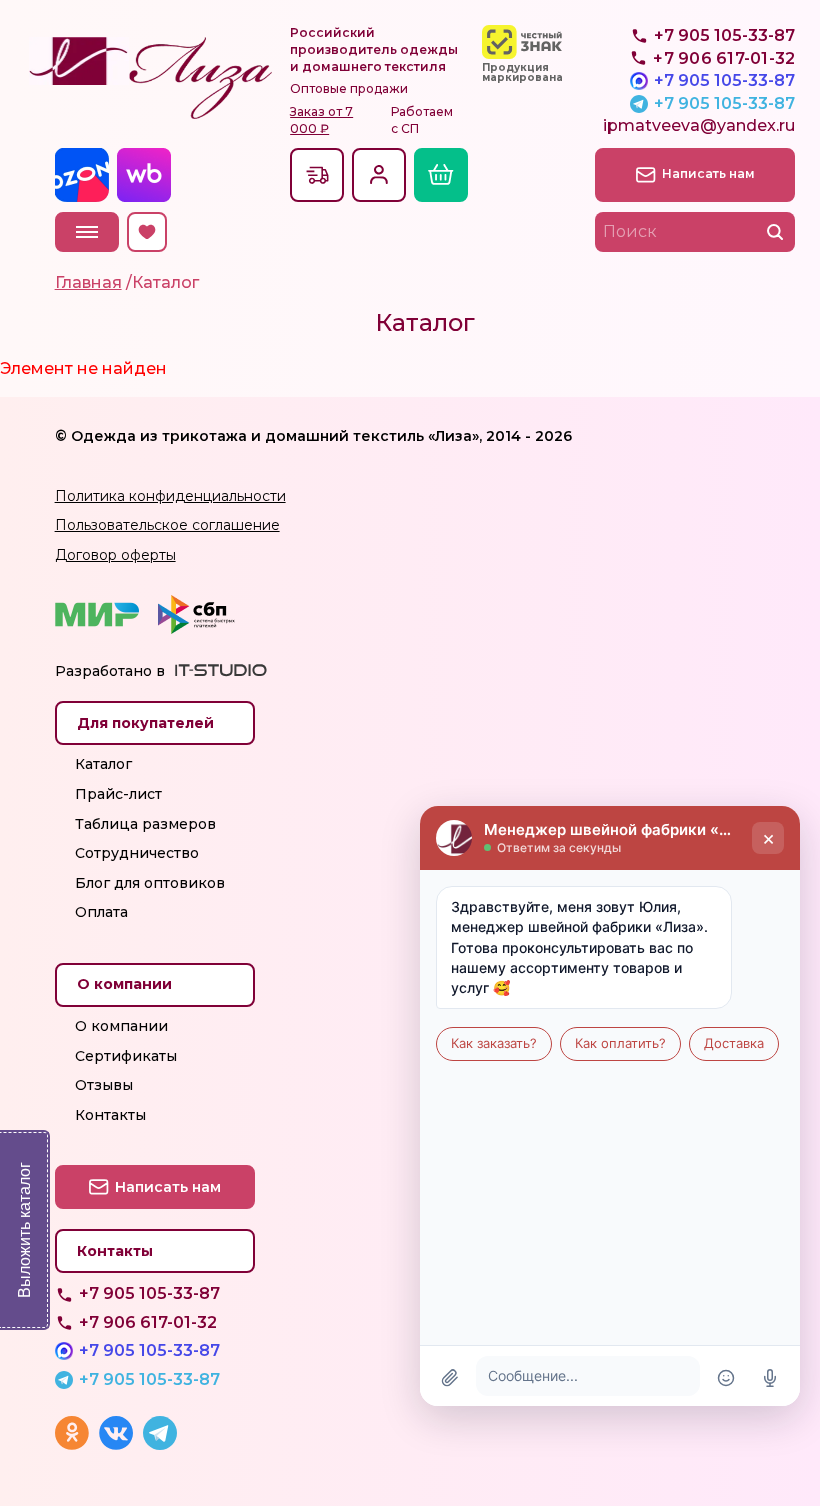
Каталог (103, 764)
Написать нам (708, 173)
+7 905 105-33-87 (724, 80)
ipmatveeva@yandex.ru (699, 125)
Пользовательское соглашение (167, 525)
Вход (379, 175)
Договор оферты (115, 555)
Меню (87, 232)
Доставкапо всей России (317, 175)
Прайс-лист (118, 794)
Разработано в (110, 671)
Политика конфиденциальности (170, 496)
